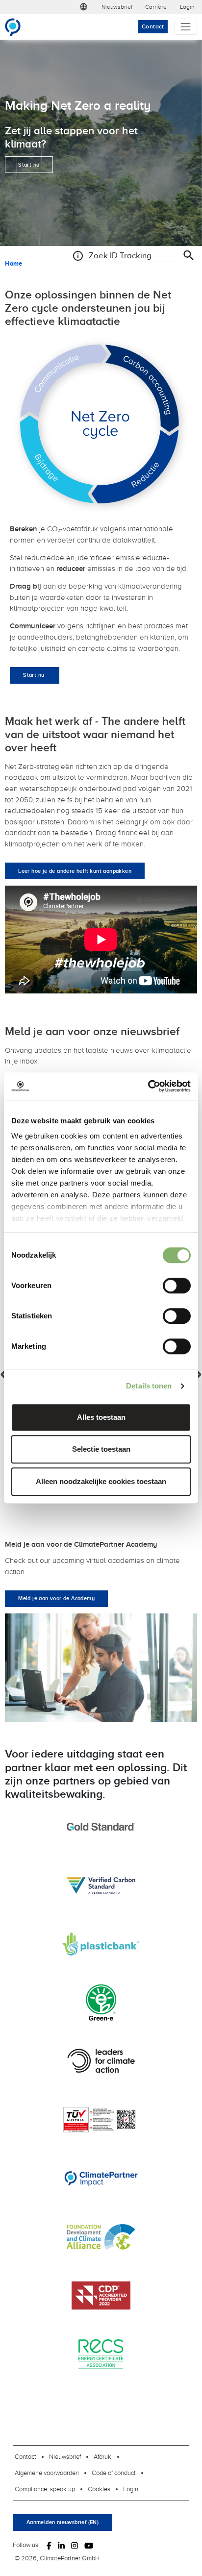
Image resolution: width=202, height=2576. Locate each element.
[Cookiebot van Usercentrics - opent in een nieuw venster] (148, 1086)
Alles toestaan (101, 1417)
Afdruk (102, 2456)
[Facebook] (49, 2545)
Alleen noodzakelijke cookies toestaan (101, 1481)
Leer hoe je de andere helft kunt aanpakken (75, 871)
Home (13, 263)
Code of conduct (114, 2473)
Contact (153, 26)
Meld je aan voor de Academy (56, 1598)
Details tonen (149, 1386)
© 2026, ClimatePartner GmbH (57, 2558)
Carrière (156, 7)
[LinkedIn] (61, 2545)
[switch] (177, 1286)
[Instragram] (75, 2545)
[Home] (17, 27)
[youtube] (89, 2545)
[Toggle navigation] (186, 27)
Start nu (29, 165)
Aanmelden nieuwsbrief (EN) (63, 2522)
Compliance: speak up (45, 2489)
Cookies (99, 2489)
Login (187, 7)
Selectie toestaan (101, 1449)
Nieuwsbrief (117, 7)
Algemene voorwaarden (47, 2473)
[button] (84, 7)
